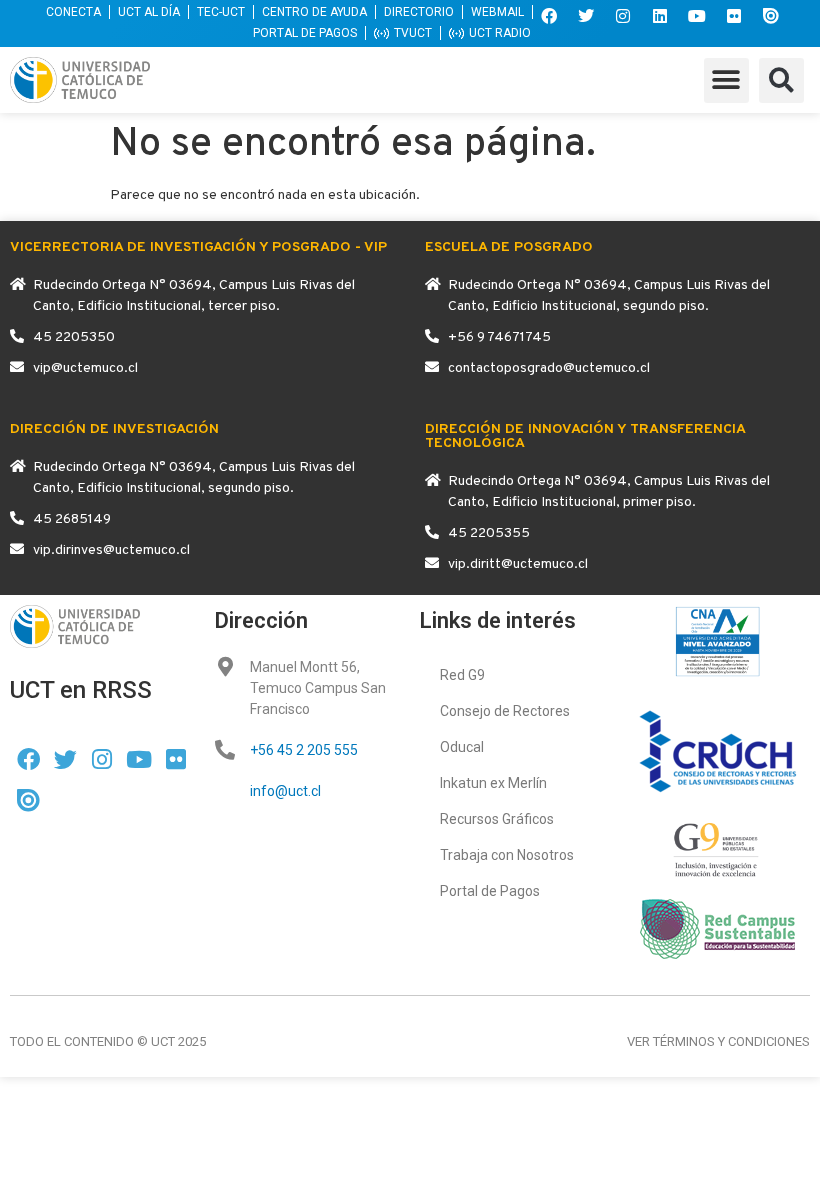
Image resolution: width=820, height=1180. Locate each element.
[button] (726, 80)
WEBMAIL (497, 12)
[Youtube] (697, 16)
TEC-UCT (221, 12)
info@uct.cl (285, 791)
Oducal (462, 747)
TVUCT (413, 33)
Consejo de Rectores (505, 711)
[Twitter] (586, 16)
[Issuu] (771, 16)
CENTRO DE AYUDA (314, 12)
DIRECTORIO (419, 12)
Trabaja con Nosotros (507, 855)
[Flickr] (734, 16)
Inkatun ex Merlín (493, 783)
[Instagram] (623, 16)
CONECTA (73, 12)
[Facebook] (549, 16)
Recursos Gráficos (497, 819)
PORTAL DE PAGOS (305, 33)
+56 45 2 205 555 (304, 750)
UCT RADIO (500, 33)
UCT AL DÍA (149, 12)
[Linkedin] (660, 16)
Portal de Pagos (490, 891)
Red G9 (462, 675)
